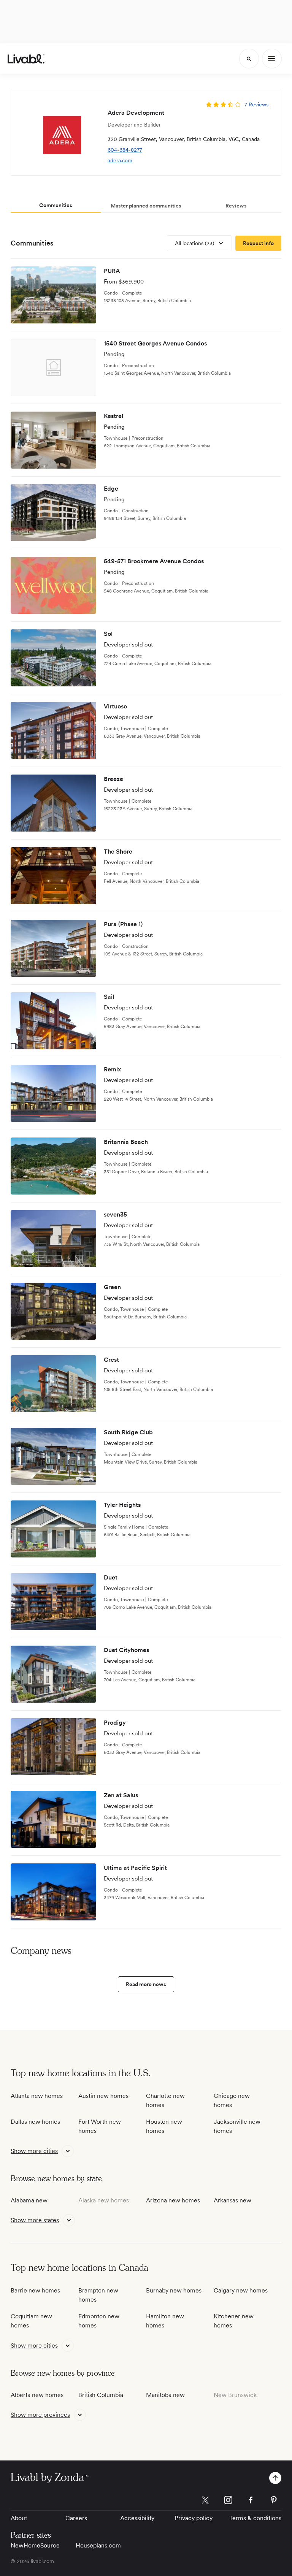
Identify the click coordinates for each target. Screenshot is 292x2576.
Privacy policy (194, 2518)
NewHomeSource (35, 2545)
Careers (76, 2518)
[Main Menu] (272, 59)
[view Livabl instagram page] (228, 2501)
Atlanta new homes (37, 2096)
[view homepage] (26, 59)
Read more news (146, 1984)
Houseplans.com (98, 2545)
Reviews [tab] (236, 206)
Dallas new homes (35, 2122)
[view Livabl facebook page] (251, 2501)
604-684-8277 (125, 150)
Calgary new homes (241, 2290)
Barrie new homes (35, 2290)
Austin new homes (103, 2096)
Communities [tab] (56, 205)
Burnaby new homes (174, 2290)
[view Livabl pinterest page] (274, 2501)
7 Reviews (256, 105)
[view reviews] (213, 105)
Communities (32, 243)
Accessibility (137, 2518)
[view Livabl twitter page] (205, 2501)
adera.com (120, 160)
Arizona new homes (173, 2200)
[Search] (249, 59)
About (19, 2518)
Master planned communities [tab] (146, 206)
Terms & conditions (255, 2518)
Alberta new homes (37, 2395)
